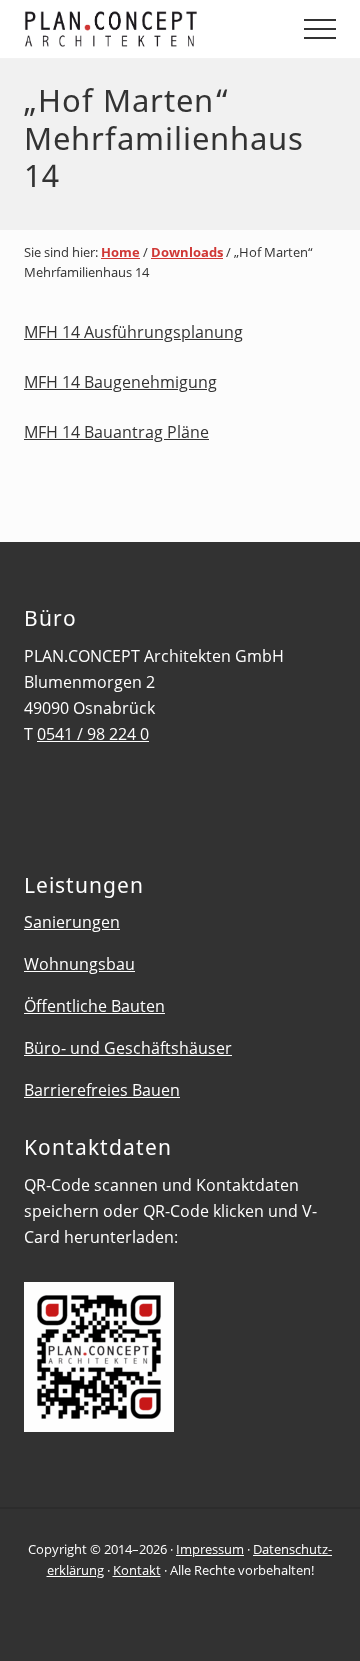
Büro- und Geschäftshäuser (128, 1048)
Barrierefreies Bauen (102, 1090)
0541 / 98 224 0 (93, 734)
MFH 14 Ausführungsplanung (133, 332)
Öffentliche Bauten (94, 1006)
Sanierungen (72, 922)
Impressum (210, 1549)
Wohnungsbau (79, 964)
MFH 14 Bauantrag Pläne (116, 432)
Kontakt (137, 1570)
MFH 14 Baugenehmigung (120, 382)
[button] (320, 29)
